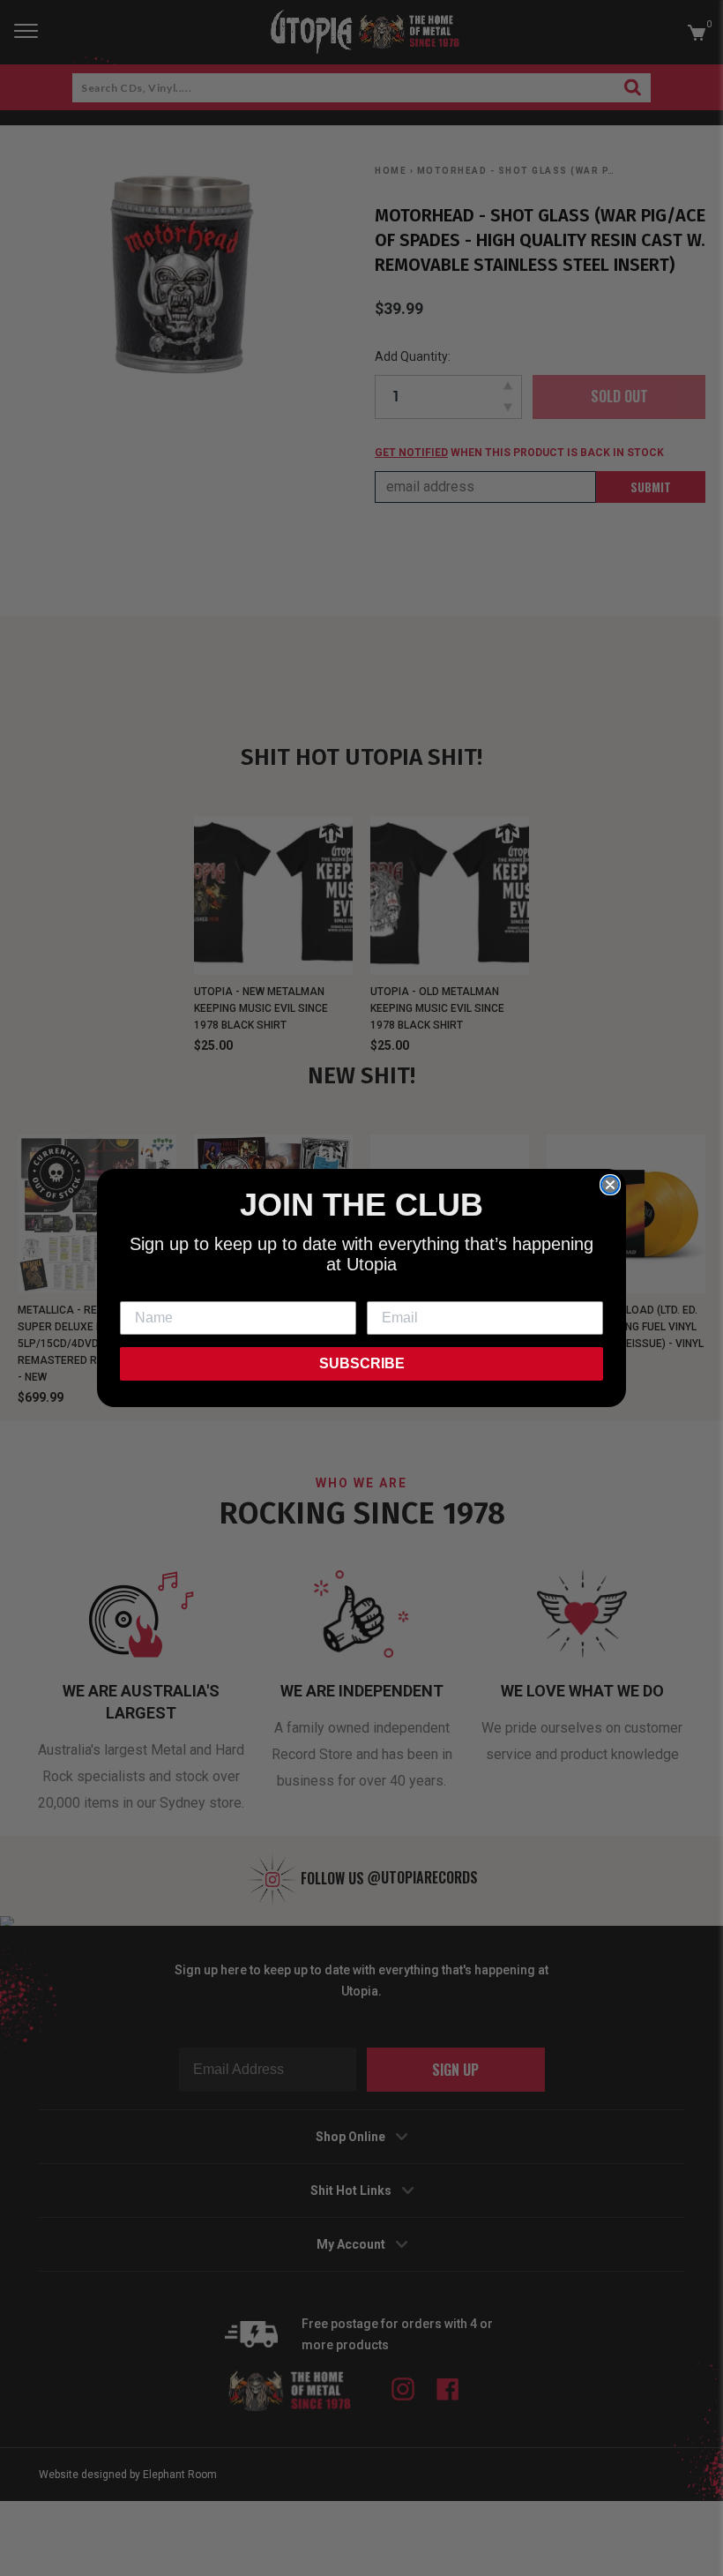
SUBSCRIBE (362, 1363)
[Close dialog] (610, 1185)
